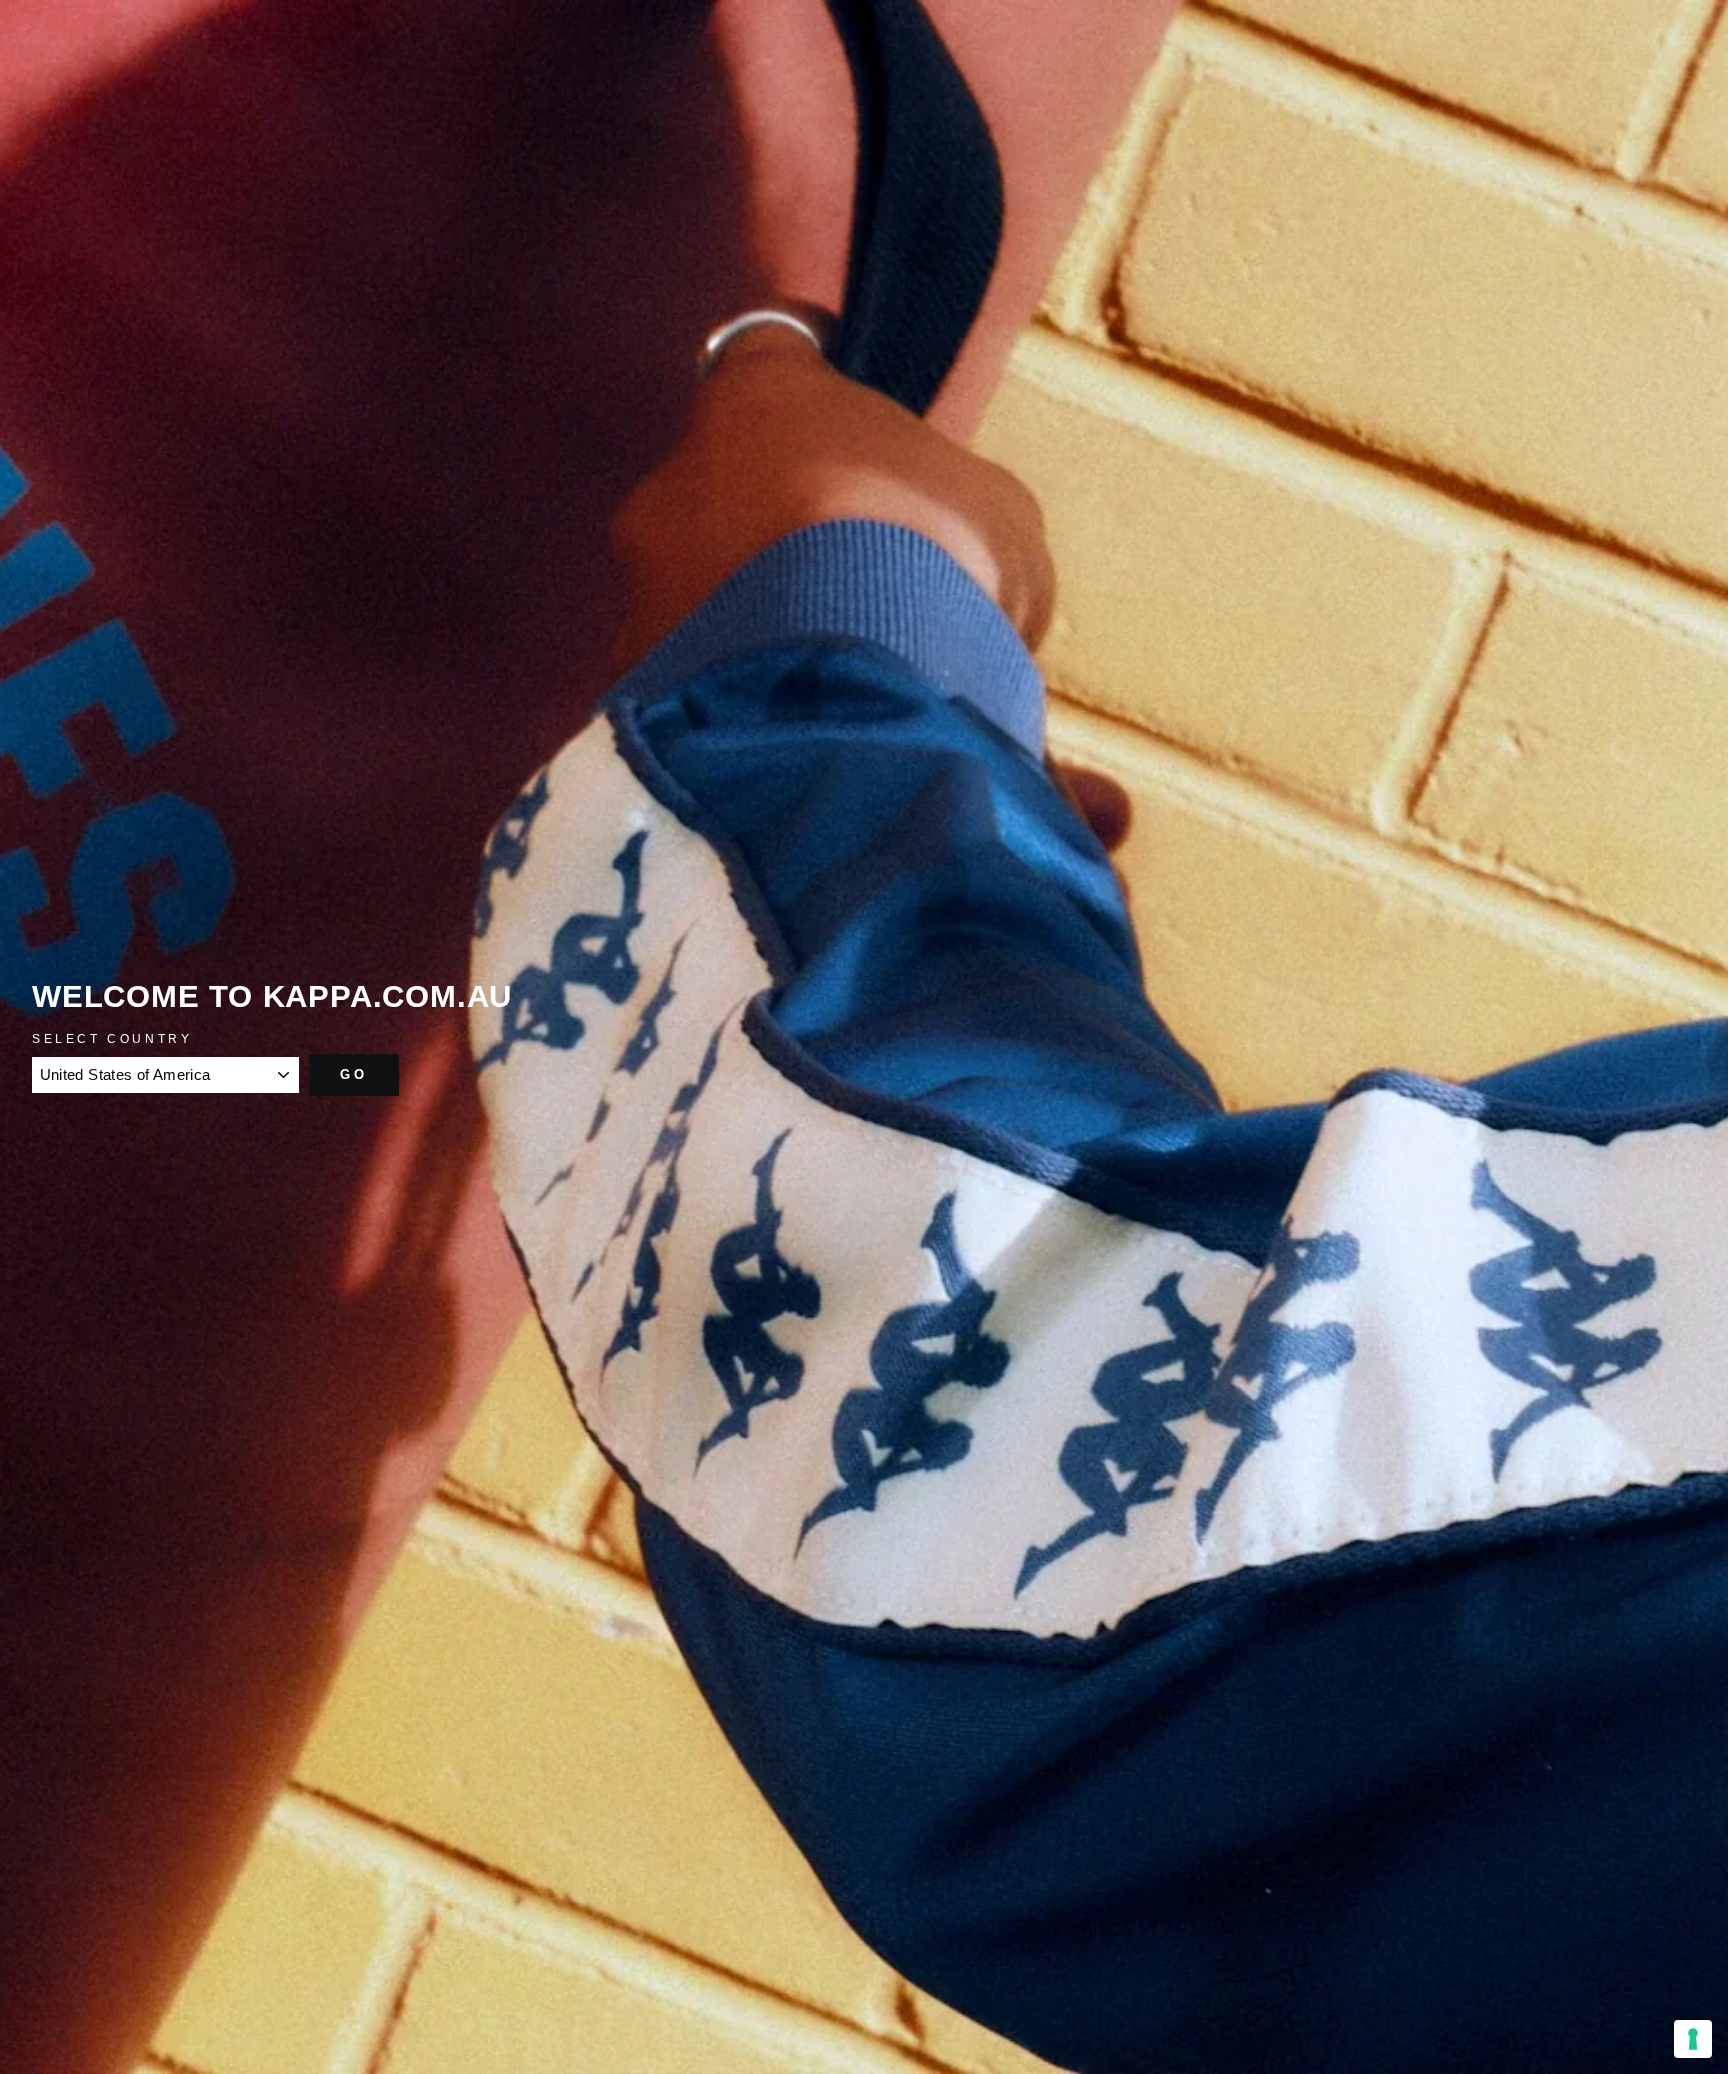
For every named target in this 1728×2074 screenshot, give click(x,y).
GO (354, 1074)
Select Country (112, 1039)
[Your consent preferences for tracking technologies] (1693, 2039)
